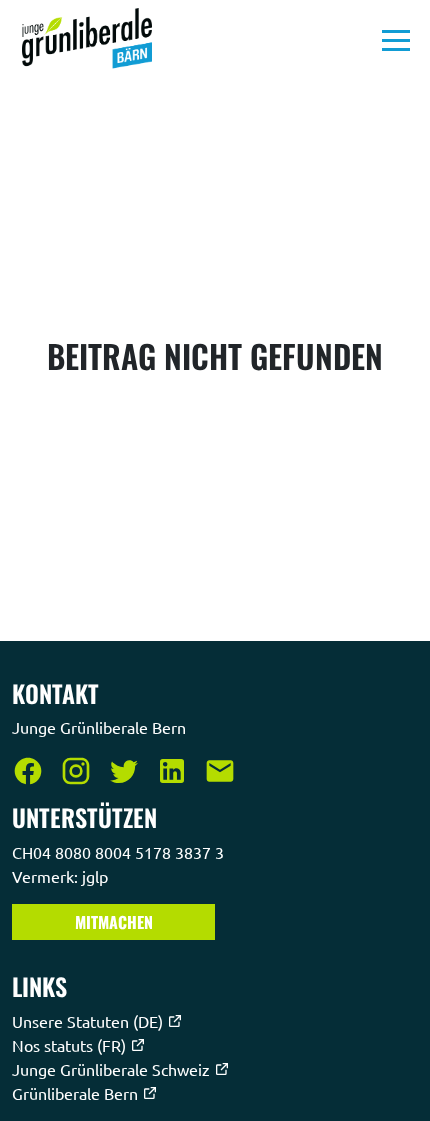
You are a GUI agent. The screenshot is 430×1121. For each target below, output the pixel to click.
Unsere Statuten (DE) (89, 1021)
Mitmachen (114, 922)
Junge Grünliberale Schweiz (113, 1069)
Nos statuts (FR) (71, 1045)
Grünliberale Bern (77, 1093)
